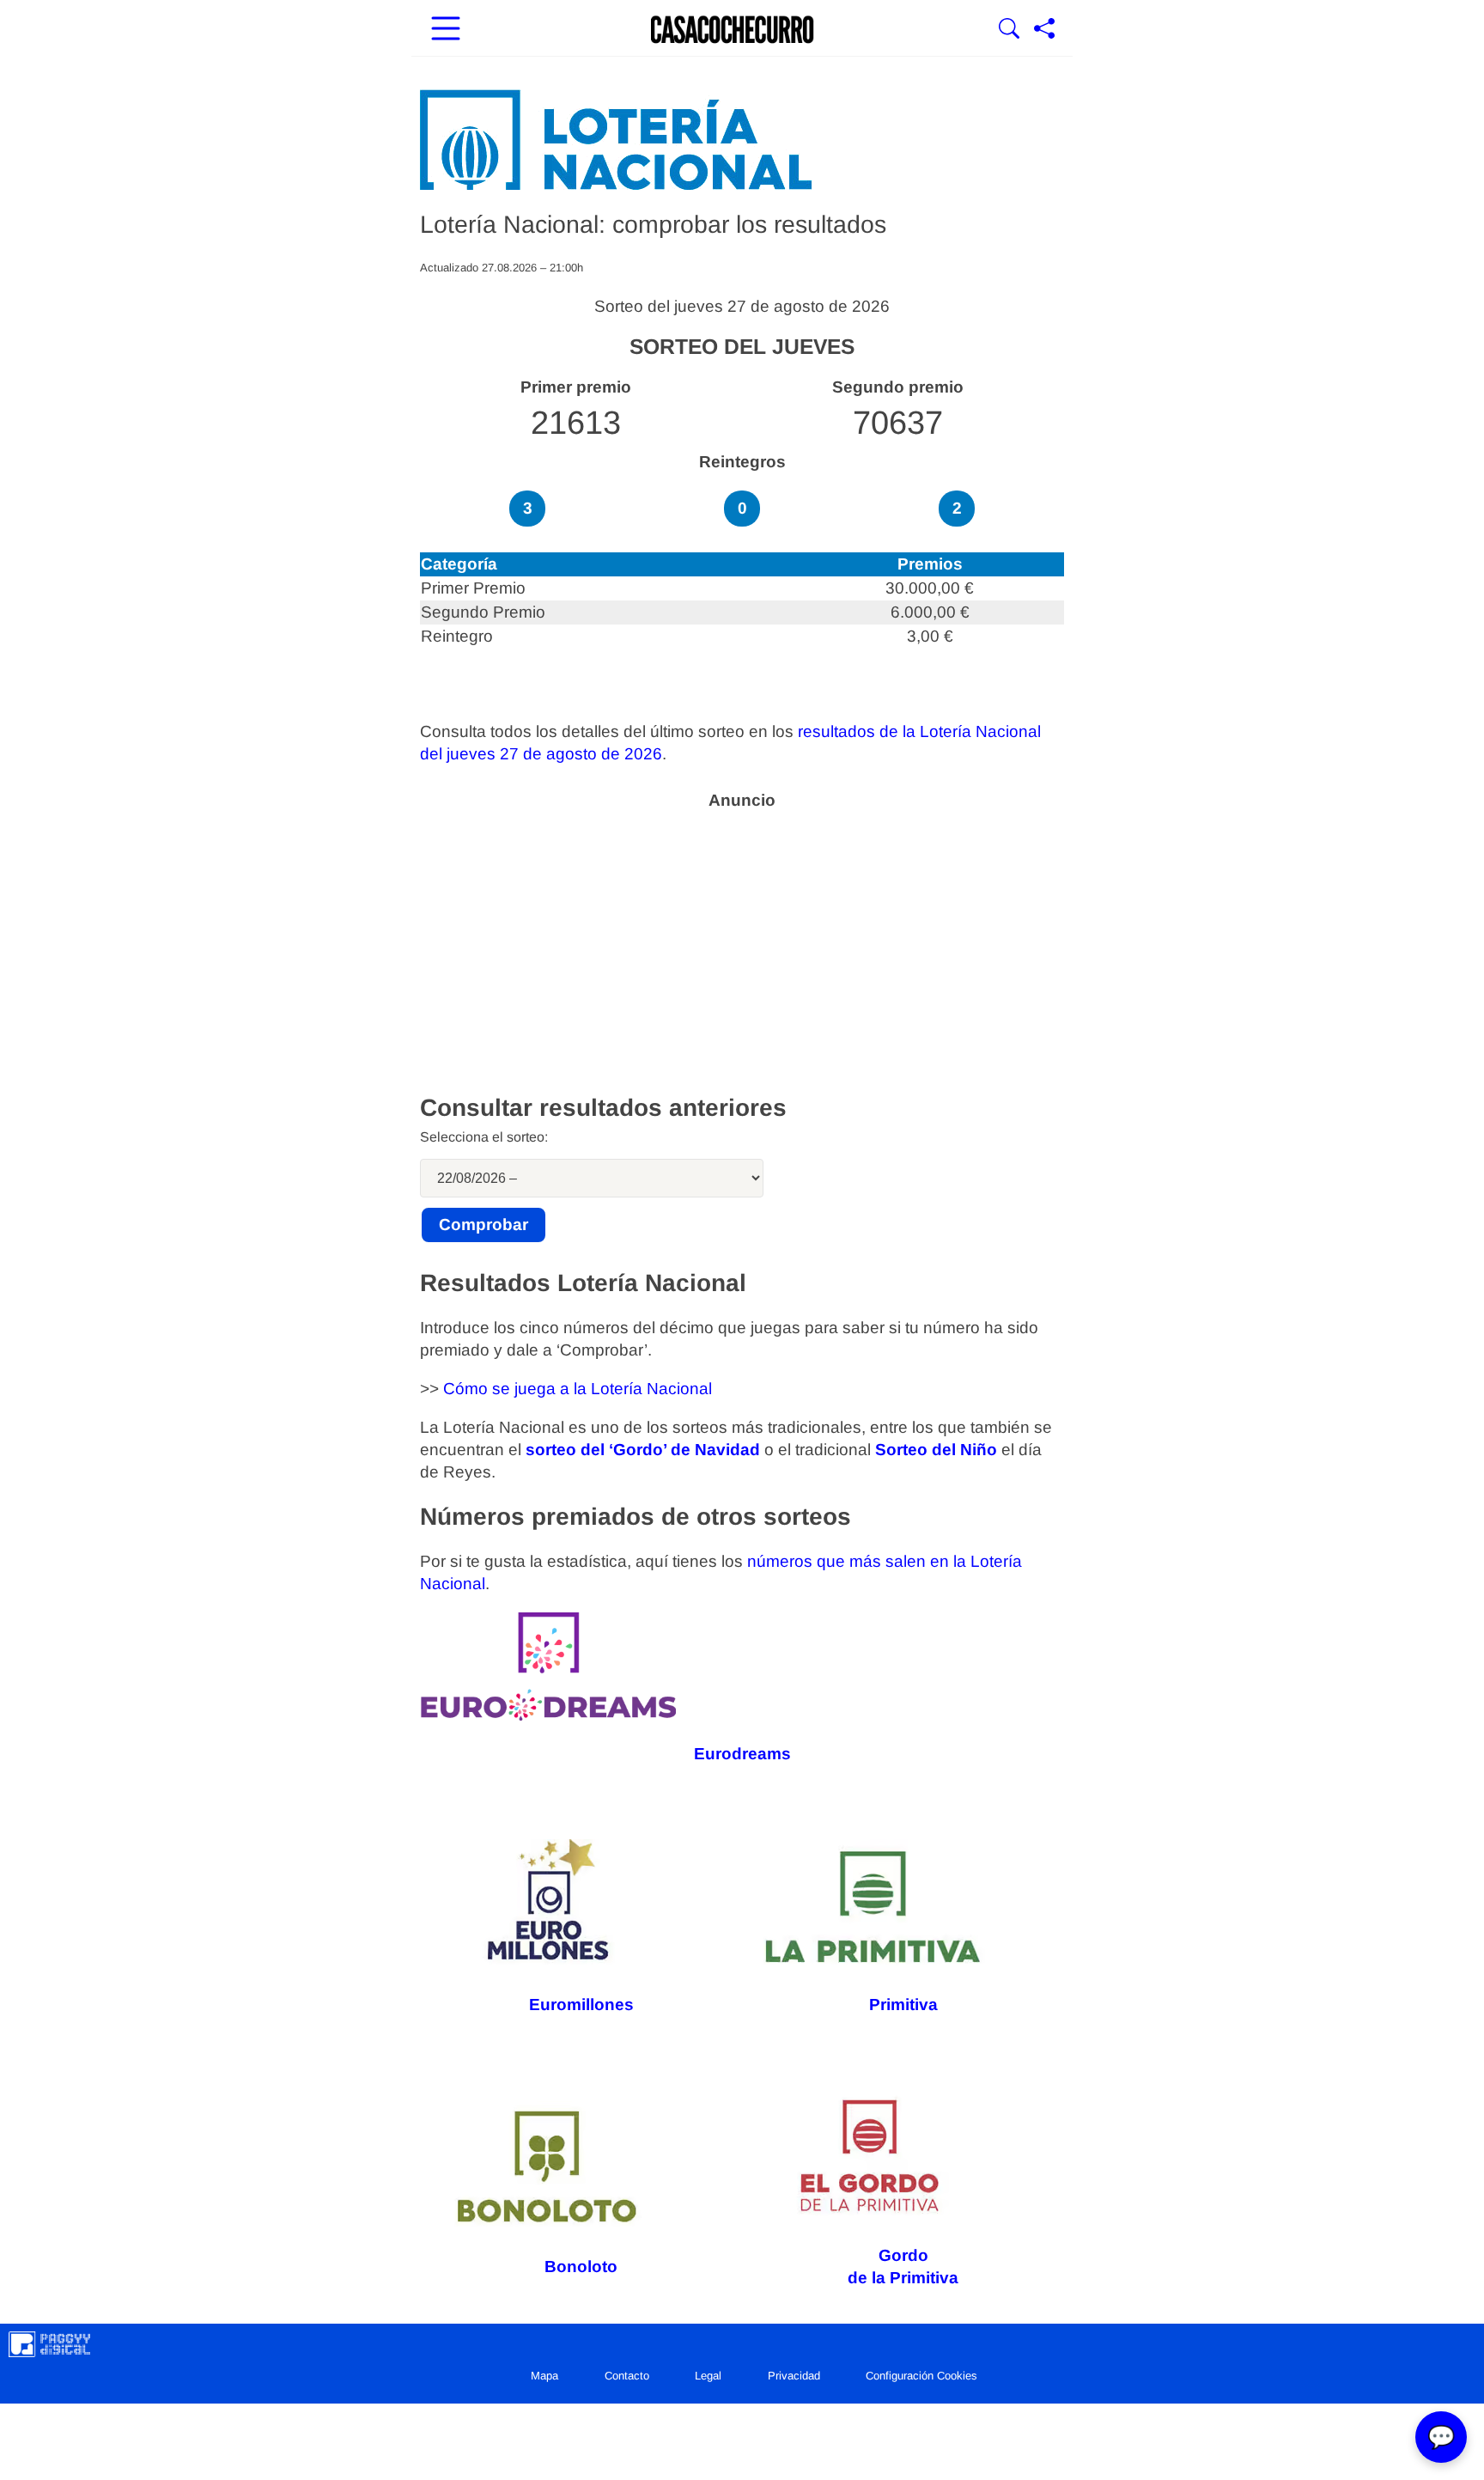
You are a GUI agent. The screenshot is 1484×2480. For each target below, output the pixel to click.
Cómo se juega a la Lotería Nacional (578, 1389)
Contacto (627, 2376)
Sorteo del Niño (936, 1450)
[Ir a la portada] (733, 30)
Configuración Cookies (921, 2376)
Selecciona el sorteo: (484, 1137)
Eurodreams (742, 1754)
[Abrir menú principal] (446, 30)
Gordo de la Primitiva (903, 2267)
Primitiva (903, 2005)
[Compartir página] (1044, 30)
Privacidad (794, 2376)
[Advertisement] (742, 941)
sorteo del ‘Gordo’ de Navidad (643, 1450)
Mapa (544, 2376)
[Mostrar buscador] (1009, 30)
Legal (708, 2376)
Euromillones (581, 2005)
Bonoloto (581, 2267)
